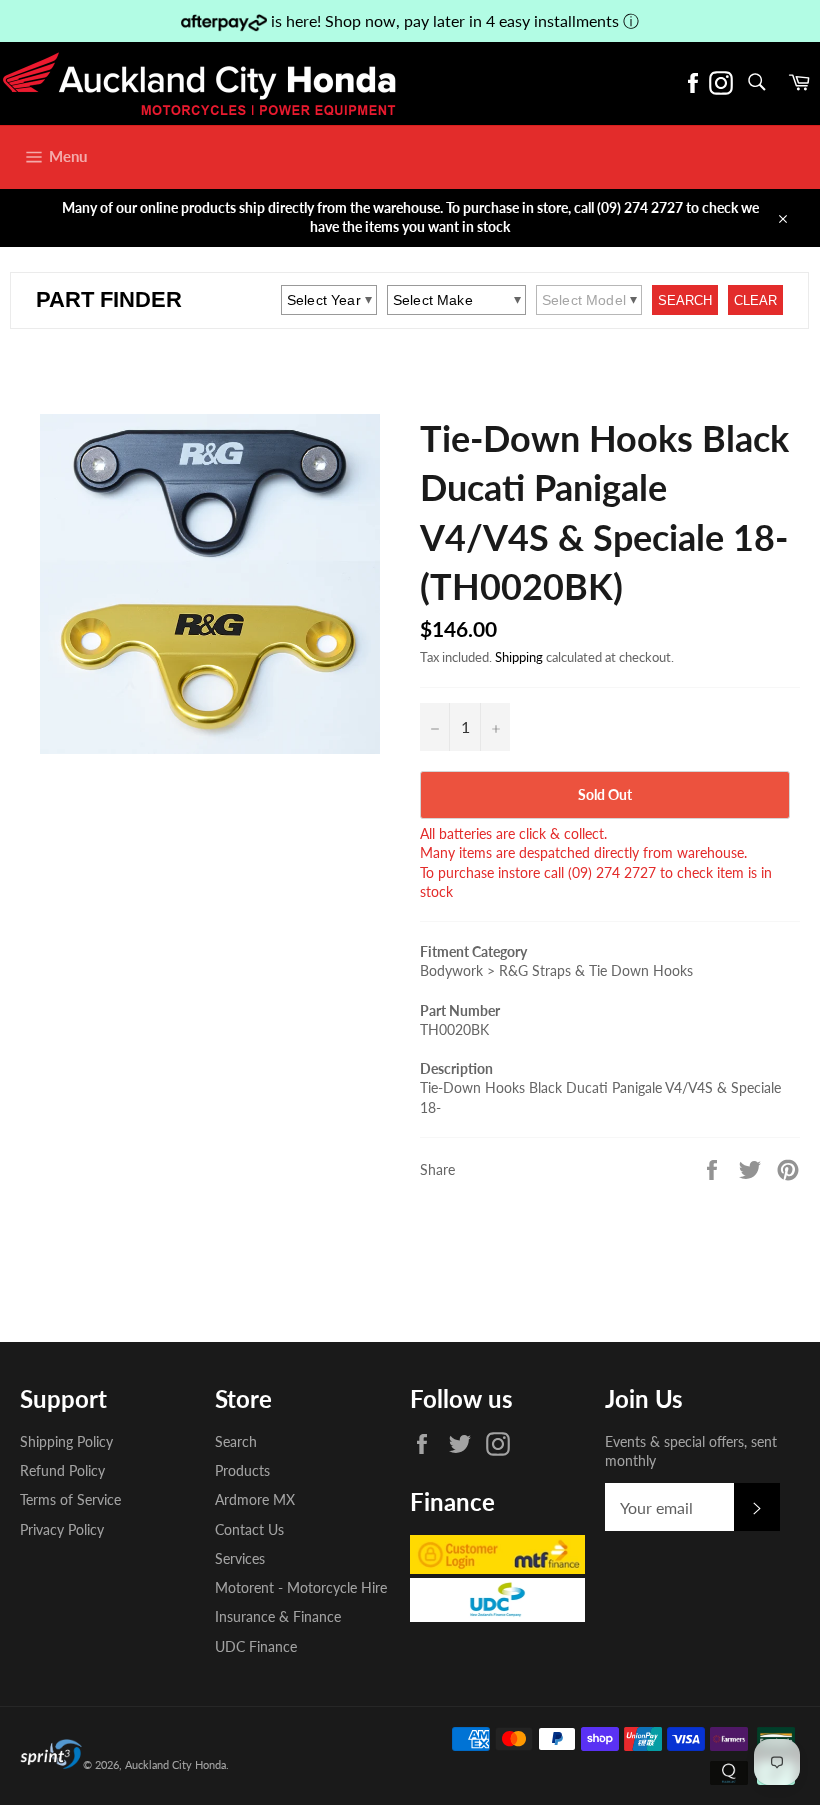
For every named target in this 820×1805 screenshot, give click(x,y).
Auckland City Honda (175, 1764)
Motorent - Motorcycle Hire (301, 1587)
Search (236, 1441)
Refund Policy (62, 1470)
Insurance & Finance (278, 1616)
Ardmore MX (255, 1499)
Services (240, 1558)
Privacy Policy (62, 1529)
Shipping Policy (66, 1441)
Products (242, 1470)
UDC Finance (256, 1646)
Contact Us (249, 1529)
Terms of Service (70, 1499)
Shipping (519, 657)
